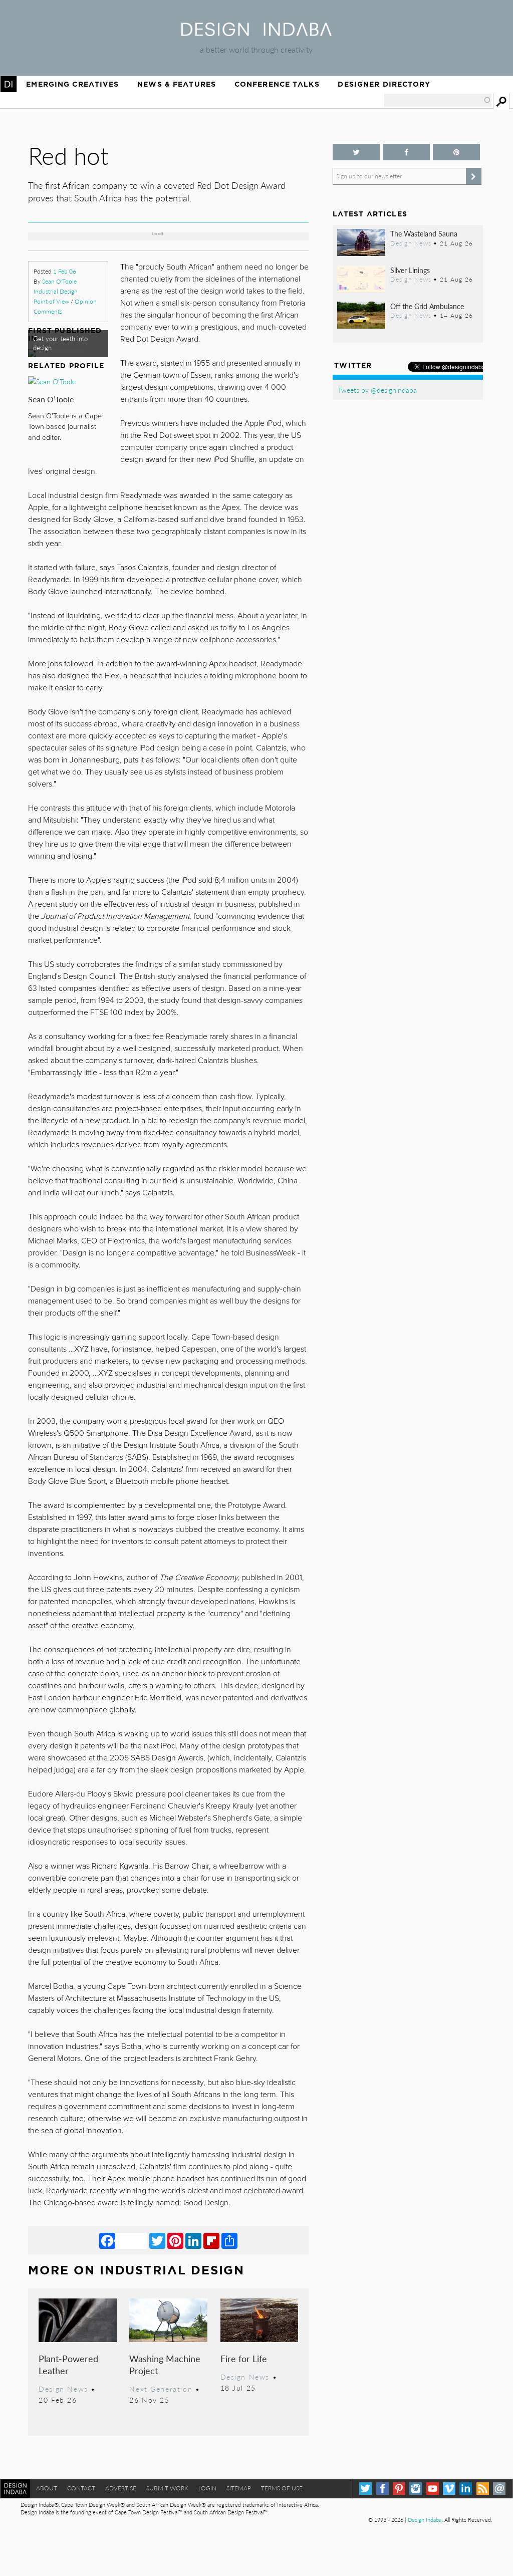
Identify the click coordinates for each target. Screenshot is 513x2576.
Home (9, 84)
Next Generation (161, 2389)
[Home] (256, 33)
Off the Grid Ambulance (427, 306)
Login (207, 2488)
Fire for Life (244, 2358)
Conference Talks (277, 84)
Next (267, 216)
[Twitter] (157, 2240)
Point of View (51, 301)
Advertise (121, 2488)
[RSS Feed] (483, 2489)
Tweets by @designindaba (377, 390)
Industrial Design (56, 291)
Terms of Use (282, 2488)
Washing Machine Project (165, 2364)
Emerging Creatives (72, 84)
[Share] (229, 2240)
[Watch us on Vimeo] (449, 2489)
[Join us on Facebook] (406, 152)
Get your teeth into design (60, 343)
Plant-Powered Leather (68, 2364)
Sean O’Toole (51, 399)
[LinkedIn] (193, 2240)
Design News (63, 2389)
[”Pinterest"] (456, 152)
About (47, 2488)
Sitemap (239, 2488)
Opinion (86, 301)
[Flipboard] (211, 2240)
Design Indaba (425, 2520)
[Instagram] (416, 2489)
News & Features (177, 84)
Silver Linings (410, 270)
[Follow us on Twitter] (356, 152)
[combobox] (438, 100)
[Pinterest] (175, 2240)
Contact (81, 2488)
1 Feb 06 (65, 271)
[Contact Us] (499, 2489)
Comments (48, 311)
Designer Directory (384, 84)
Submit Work (167, 2488)
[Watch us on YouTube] (433, 2489)
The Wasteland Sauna (424, 233)
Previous (70, 216)
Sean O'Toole (59, 281)
